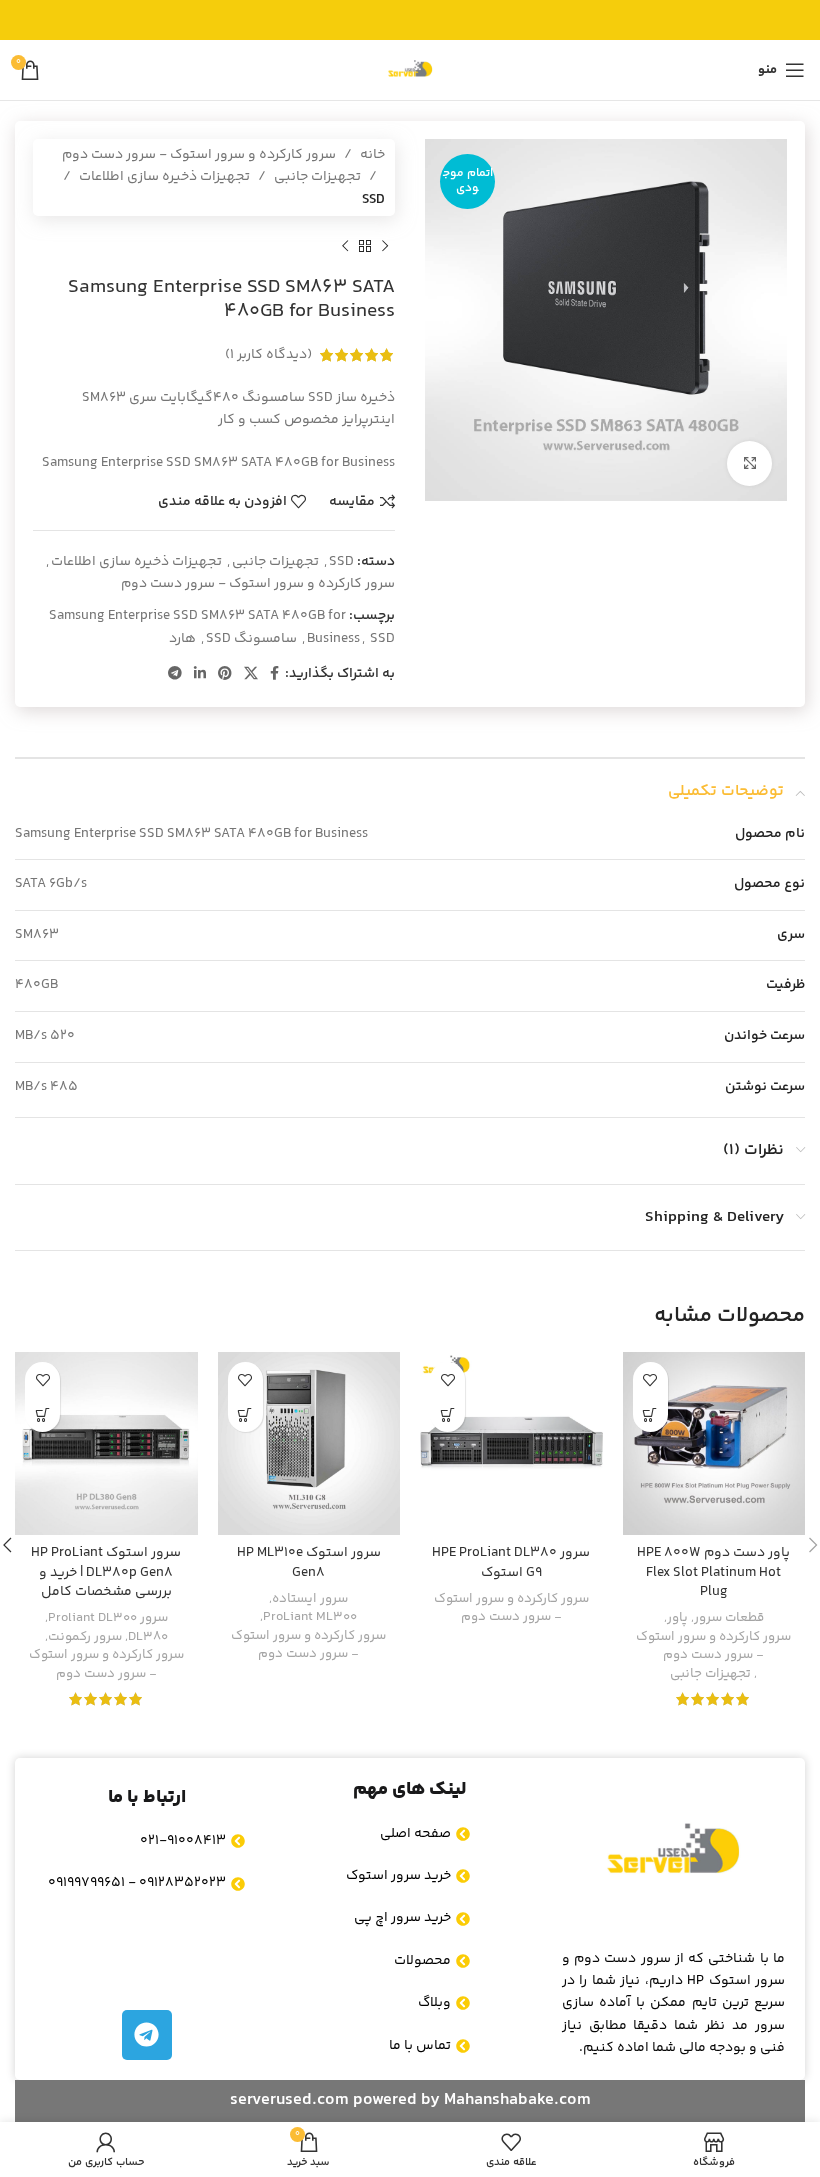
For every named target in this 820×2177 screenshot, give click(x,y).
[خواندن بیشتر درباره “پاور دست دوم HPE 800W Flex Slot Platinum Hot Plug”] (650, 1414)
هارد (182, 639)
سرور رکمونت (85, 1637)
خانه (372, 155)
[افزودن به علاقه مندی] (650, 1379)
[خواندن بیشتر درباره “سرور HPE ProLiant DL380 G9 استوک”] (447, 1414)
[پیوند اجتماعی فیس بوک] (274, 674)
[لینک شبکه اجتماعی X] (251, 674)
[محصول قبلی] (385, 246)
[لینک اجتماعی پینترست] (225, 674)
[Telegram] (147, 2035)
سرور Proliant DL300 (108, 1618)
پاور (677, 1618)
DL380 (148, 1637)
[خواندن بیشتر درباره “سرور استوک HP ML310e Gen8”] (245, 1414)
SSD (373, 200)
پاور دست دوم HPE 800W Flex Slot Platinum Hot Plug (713, 1572)
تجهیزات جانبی (317, 177)
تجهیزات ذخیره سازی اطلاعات (164, 177)
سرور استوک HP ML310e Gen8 (309, 1563)
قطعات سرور (729, 1618)
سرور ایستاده (310, 1599)
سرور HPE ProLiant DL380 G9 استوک (511, 1563)
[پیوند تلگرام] (175, 674)
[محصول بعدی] (345, 246)
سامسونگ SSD (251, 639)
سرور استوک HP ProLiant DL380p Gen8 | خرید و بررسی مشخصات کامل (106, 1572)
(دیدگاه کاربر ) (268, 355)
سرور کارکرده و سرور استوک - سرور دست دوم (199, 155)
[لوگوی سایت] (410, 70)
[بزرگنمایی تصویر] (749, 463)
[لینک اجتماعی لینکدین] (200, 674)
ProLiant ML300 (310, 1617)
